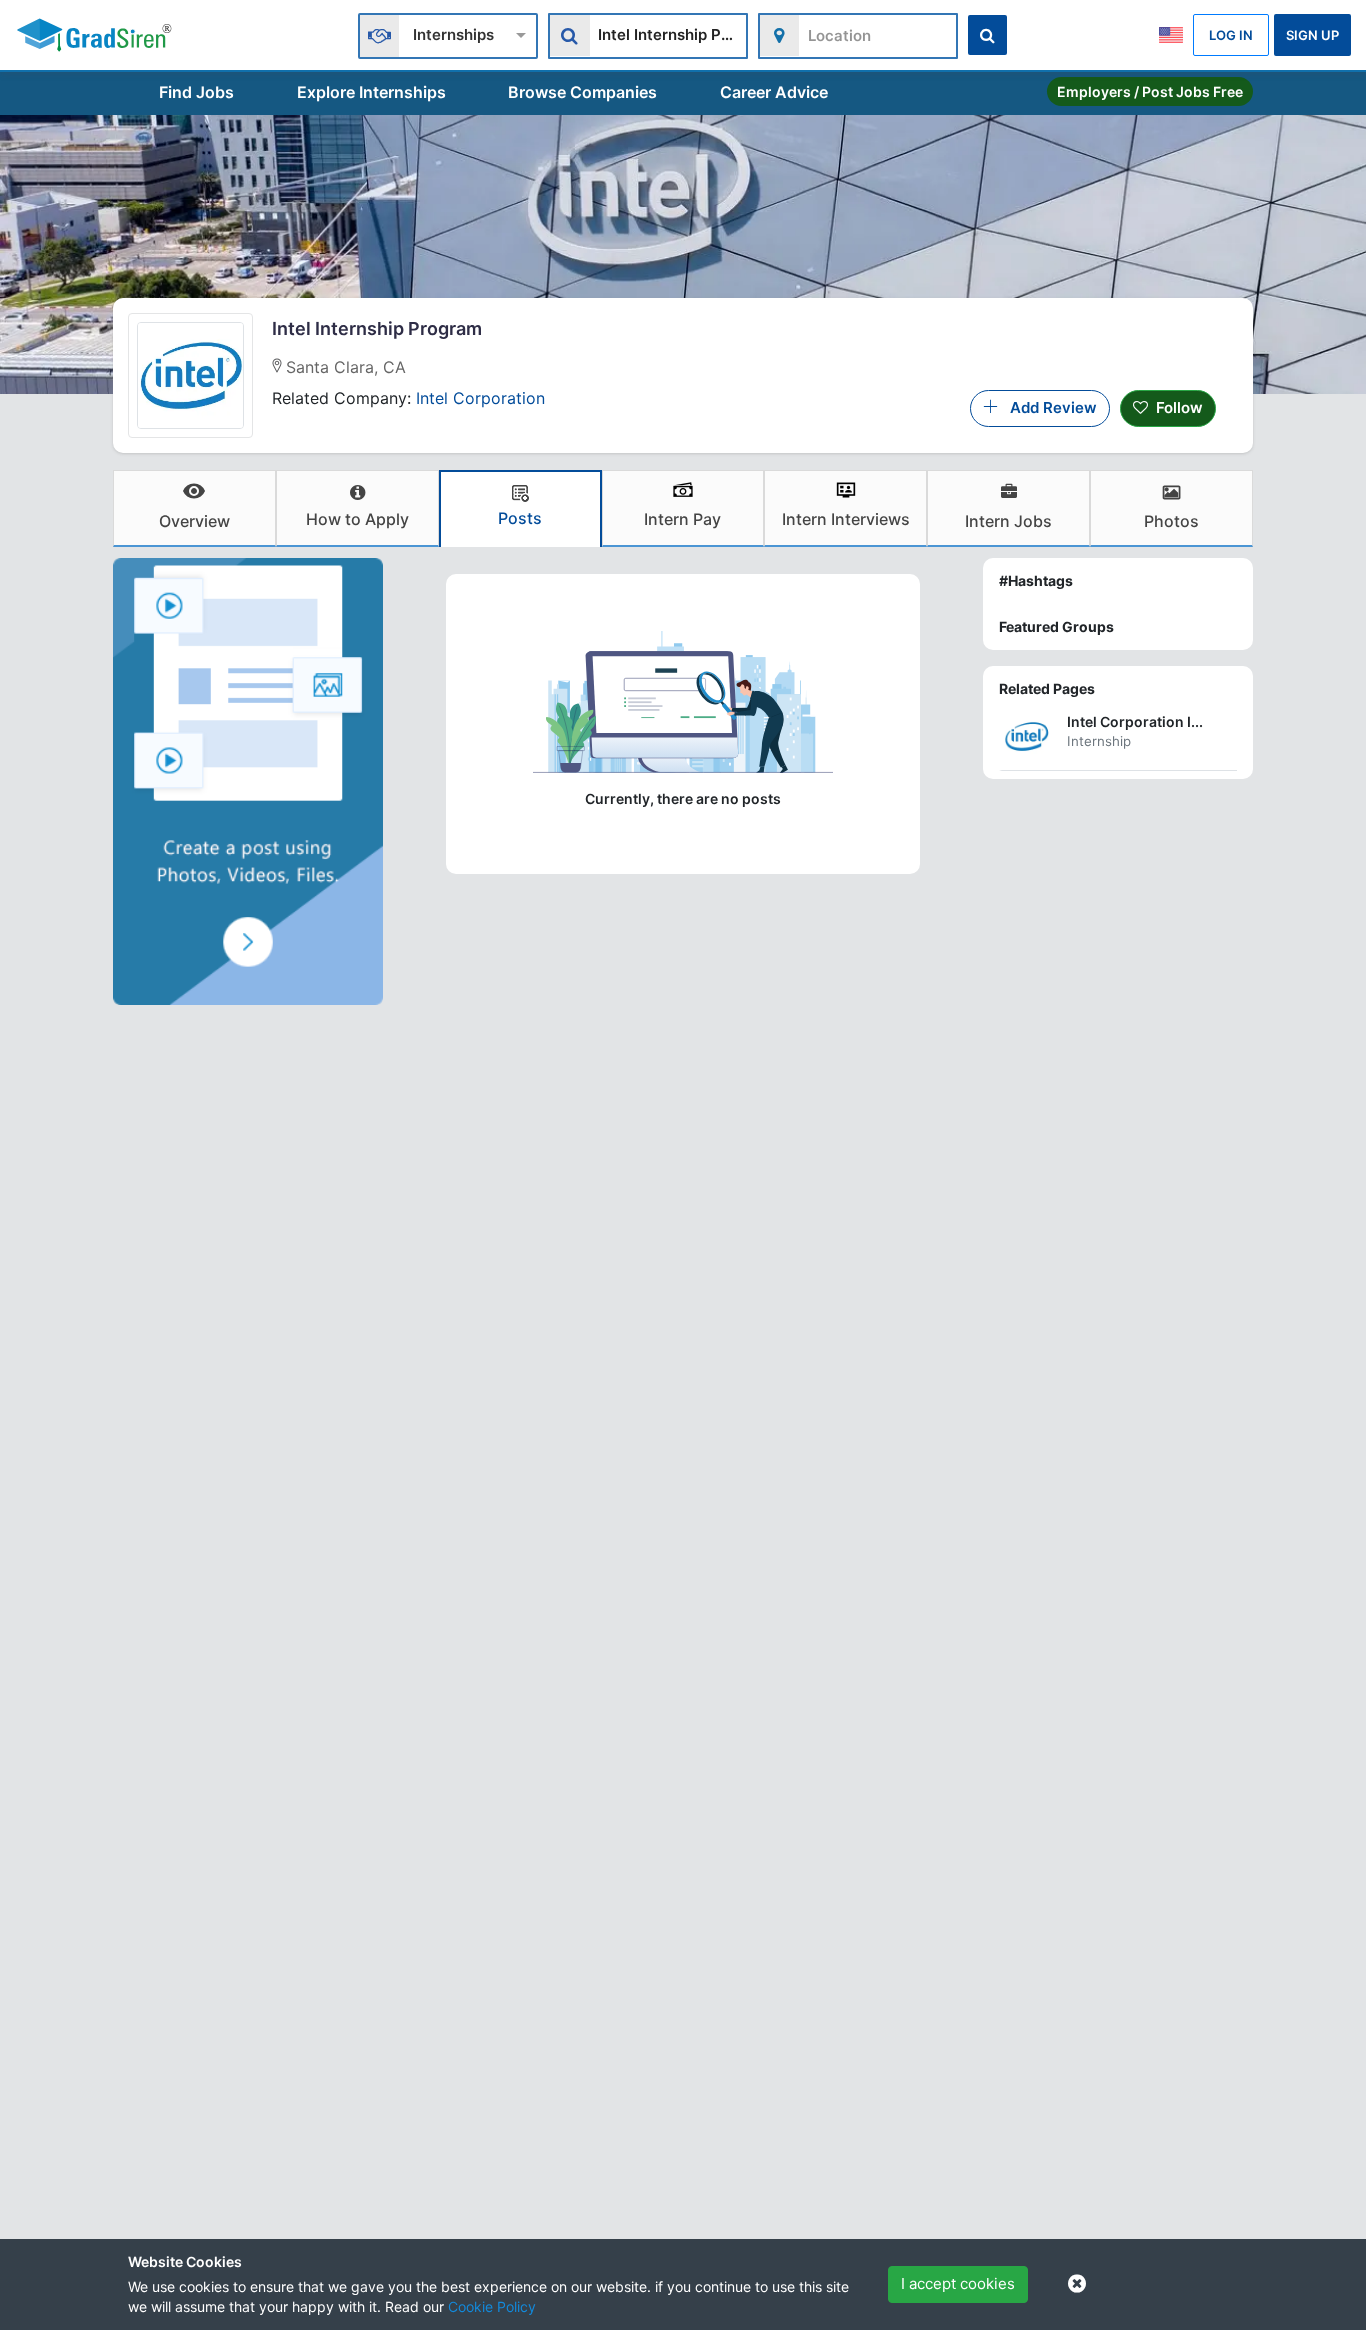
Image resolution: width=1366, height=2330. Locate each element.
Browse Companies (582, 92)
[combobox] (448, 33)
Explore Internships (371, 92)
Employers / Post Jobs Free (1150, 91)
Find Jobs (196, 92)
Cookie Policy (492, 2306)
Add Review (1047, 407)
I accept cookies (958, 2283)
